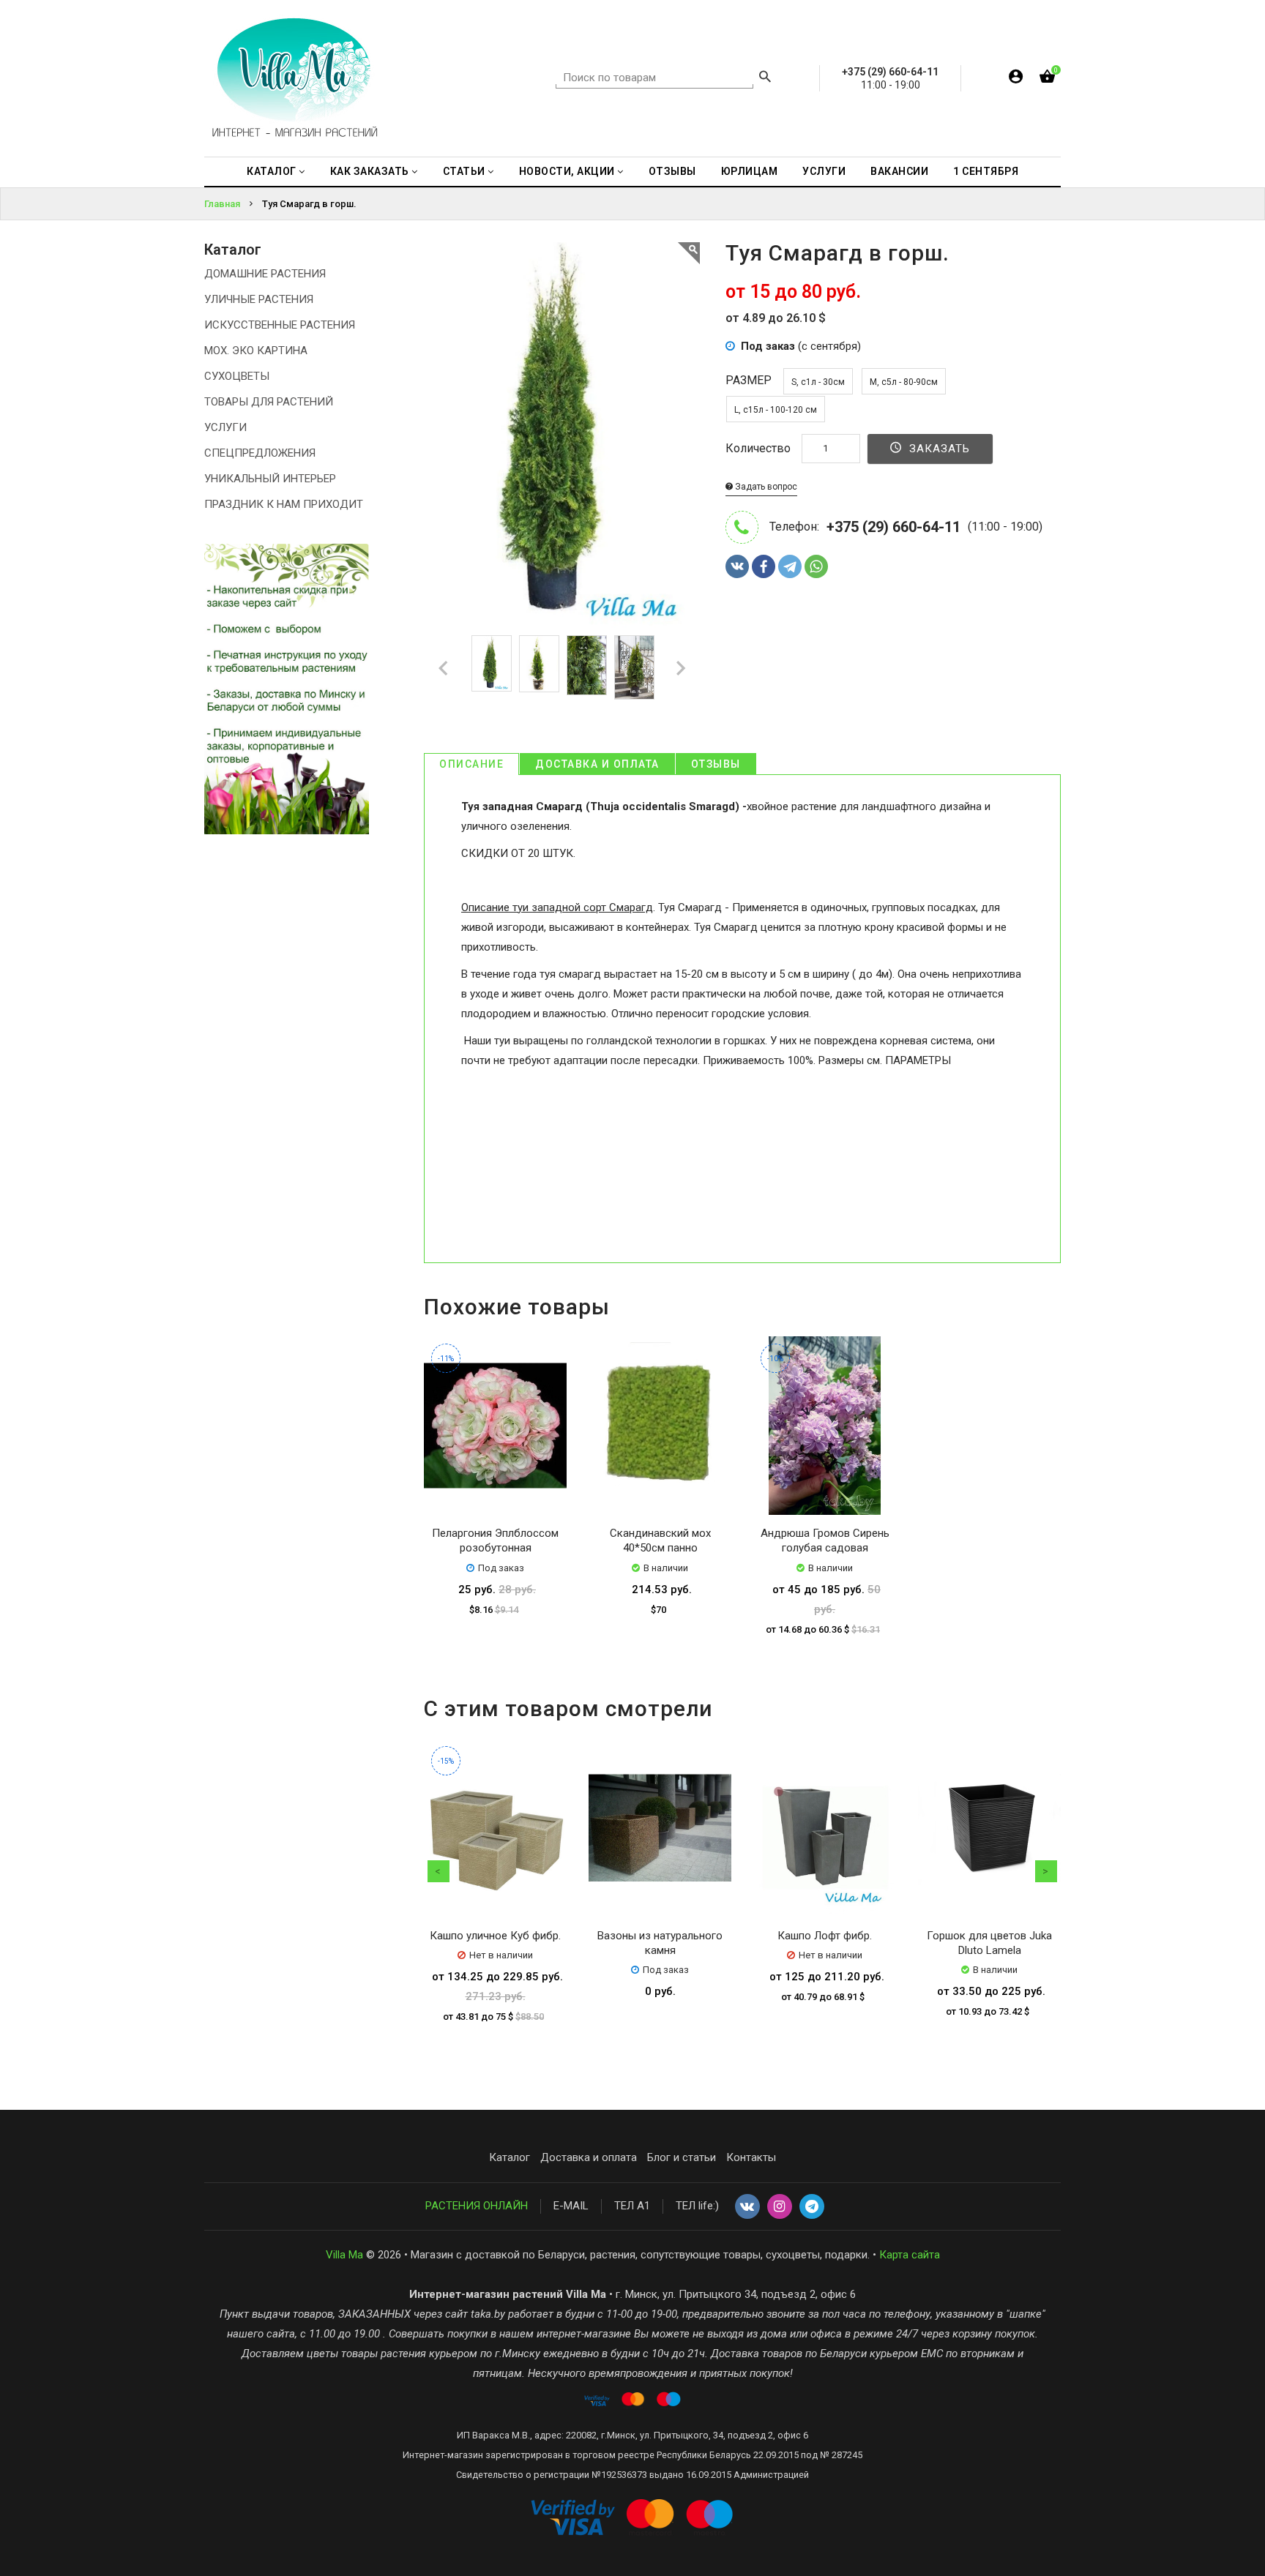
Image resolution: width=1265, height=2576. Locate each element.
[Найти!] (765, 78)
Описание (471, 764)
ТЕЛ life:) (697, 2206)
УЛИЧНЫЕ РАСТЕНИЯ (259, 299)
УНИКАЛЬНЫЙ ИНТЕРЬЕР (270, 479)
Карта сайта (910, 2255)
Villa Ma (344, 2255)
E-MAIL (571, 2206)
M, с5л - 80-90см (904, 382)
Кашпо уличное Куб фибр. (495, 1936)
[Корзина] (1047, 79)
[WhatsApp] (816, 566)
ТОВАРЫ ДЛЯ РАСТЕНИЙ (269, 402)
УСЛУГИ (225, 427)
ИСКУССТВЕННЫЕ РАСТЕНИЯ (280, 325)
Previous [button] (439, 1871)
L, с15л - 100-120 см (776, 410)
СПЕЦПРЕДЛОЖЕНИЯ (260, 453)
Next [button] (1046, 1871)
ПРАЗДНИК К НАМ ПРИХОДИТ (284, 504)
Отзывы (716, 764)
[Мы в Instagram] (780, 2207)
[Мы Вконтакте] (747, 2207)
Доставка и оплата (597, 764)
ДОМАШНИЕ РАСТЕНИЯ (265, 274)
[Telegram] (790, 566)
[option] (492, 663)
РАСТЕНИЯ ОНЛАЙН (477, 2206)
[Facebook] (764, 566)
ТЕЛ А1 (632, 2206)
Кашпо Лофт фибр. (825, 1936)
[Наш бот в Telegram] (812, 2207)
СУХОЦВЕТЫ (237, 376)
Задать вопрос (765, 487)
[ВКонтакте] (737, 566)
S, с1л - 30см (818, 382)
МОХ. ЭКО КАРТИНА (256, 351)
